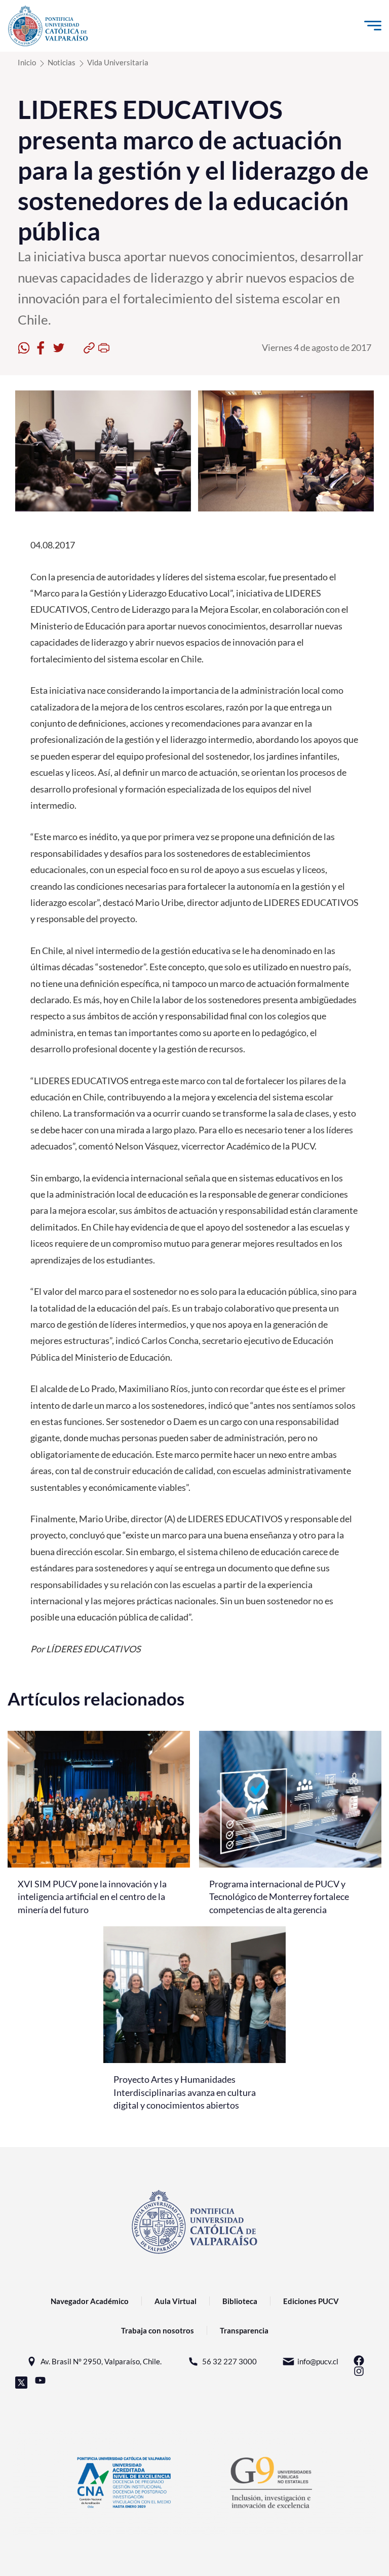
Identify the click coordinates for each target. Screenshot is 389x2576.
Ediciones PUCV (311, 2301)
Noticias (62, 62)
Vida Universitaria (118, 62)
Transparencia (244, 2330)
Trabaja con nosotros (158, 2330)
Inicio (27, 62)
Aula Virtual (176, 2301)
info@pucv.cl (318, 2361)
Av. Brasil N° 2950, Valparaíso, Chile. (101, 2361)
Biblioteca (240, 2301)
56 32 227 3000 (229, 2361)
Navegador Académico (90, 2301)
